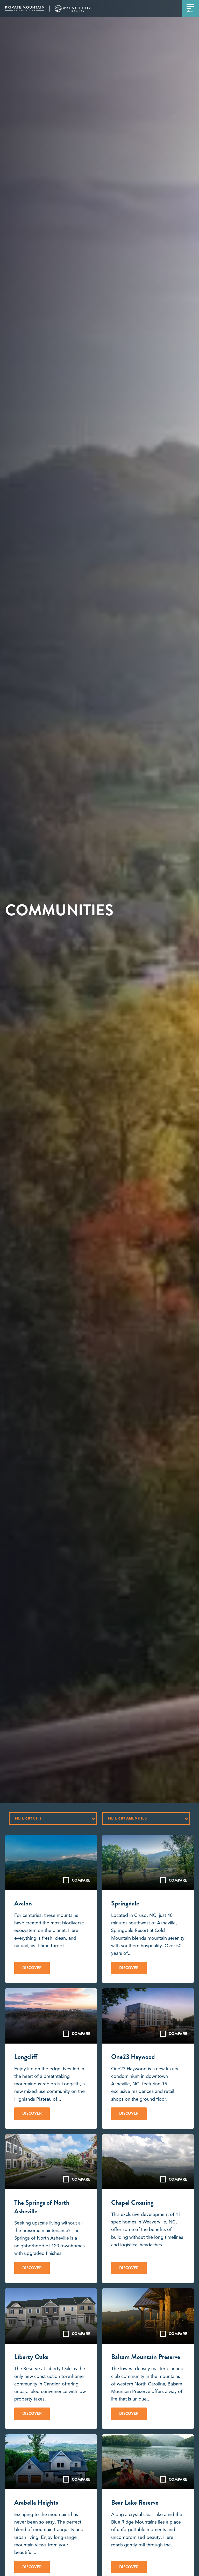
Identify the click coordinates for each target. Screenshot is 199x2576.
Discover (32, 1968)
